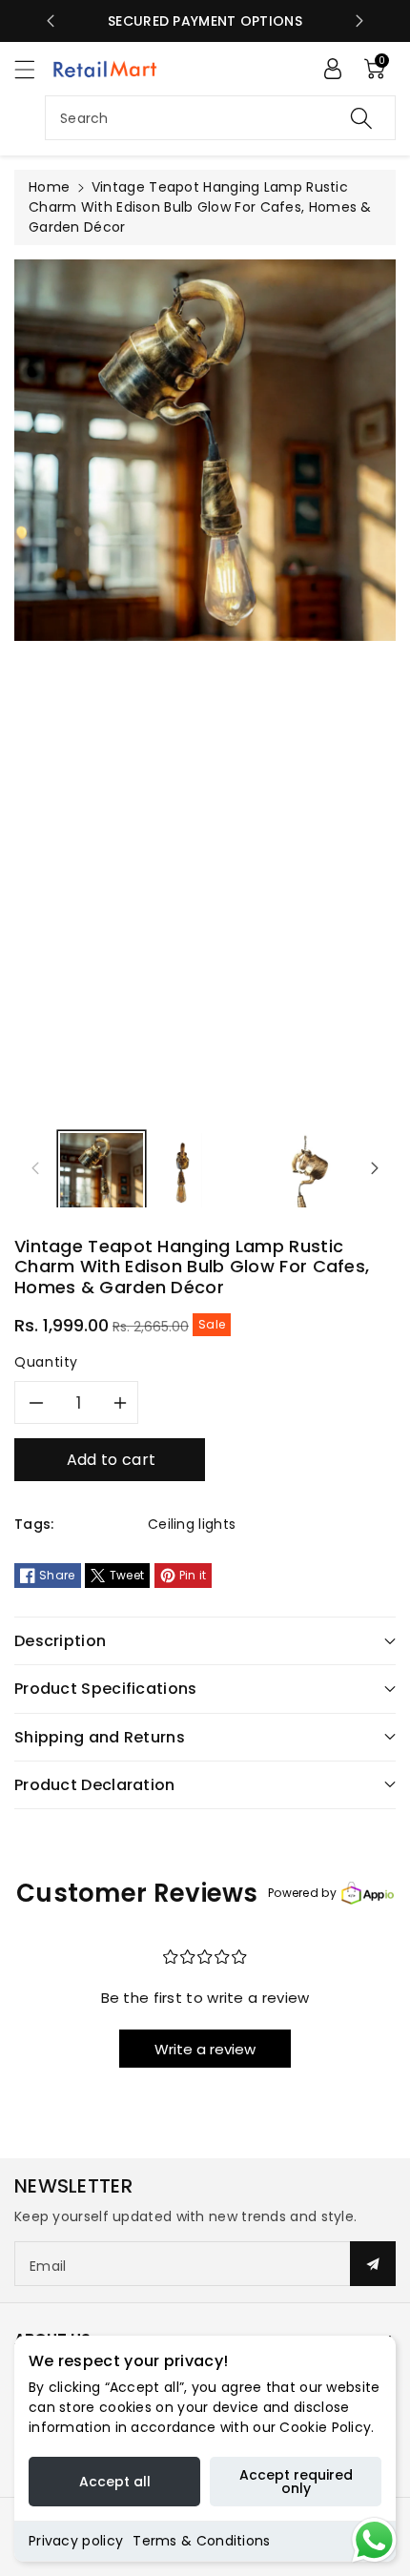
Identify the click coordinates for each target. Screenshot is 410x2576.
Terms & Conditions (201, 2541)
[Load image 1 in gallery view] (102, 1175)
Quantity (46, 1362)
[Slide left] (35, 1168)
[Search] (361, 118)
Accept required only (296, 2482)
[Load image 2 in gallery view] (183, 1175)
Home (49, 187)
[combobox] (220, 118)
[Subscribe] (373, 2264)
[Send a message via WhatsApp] (374, 2540)
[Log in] (333, 69)
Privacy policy (76, 2541)
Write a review (205, 2049)
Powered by (302, 1893)
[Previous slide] (51, 21)
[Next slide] (359, 21)
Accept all (115, 2482)
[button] (33, 69)
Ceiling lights (192, 1524)
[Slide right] (375, 1168)
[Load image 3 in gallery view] (309, 1175)
